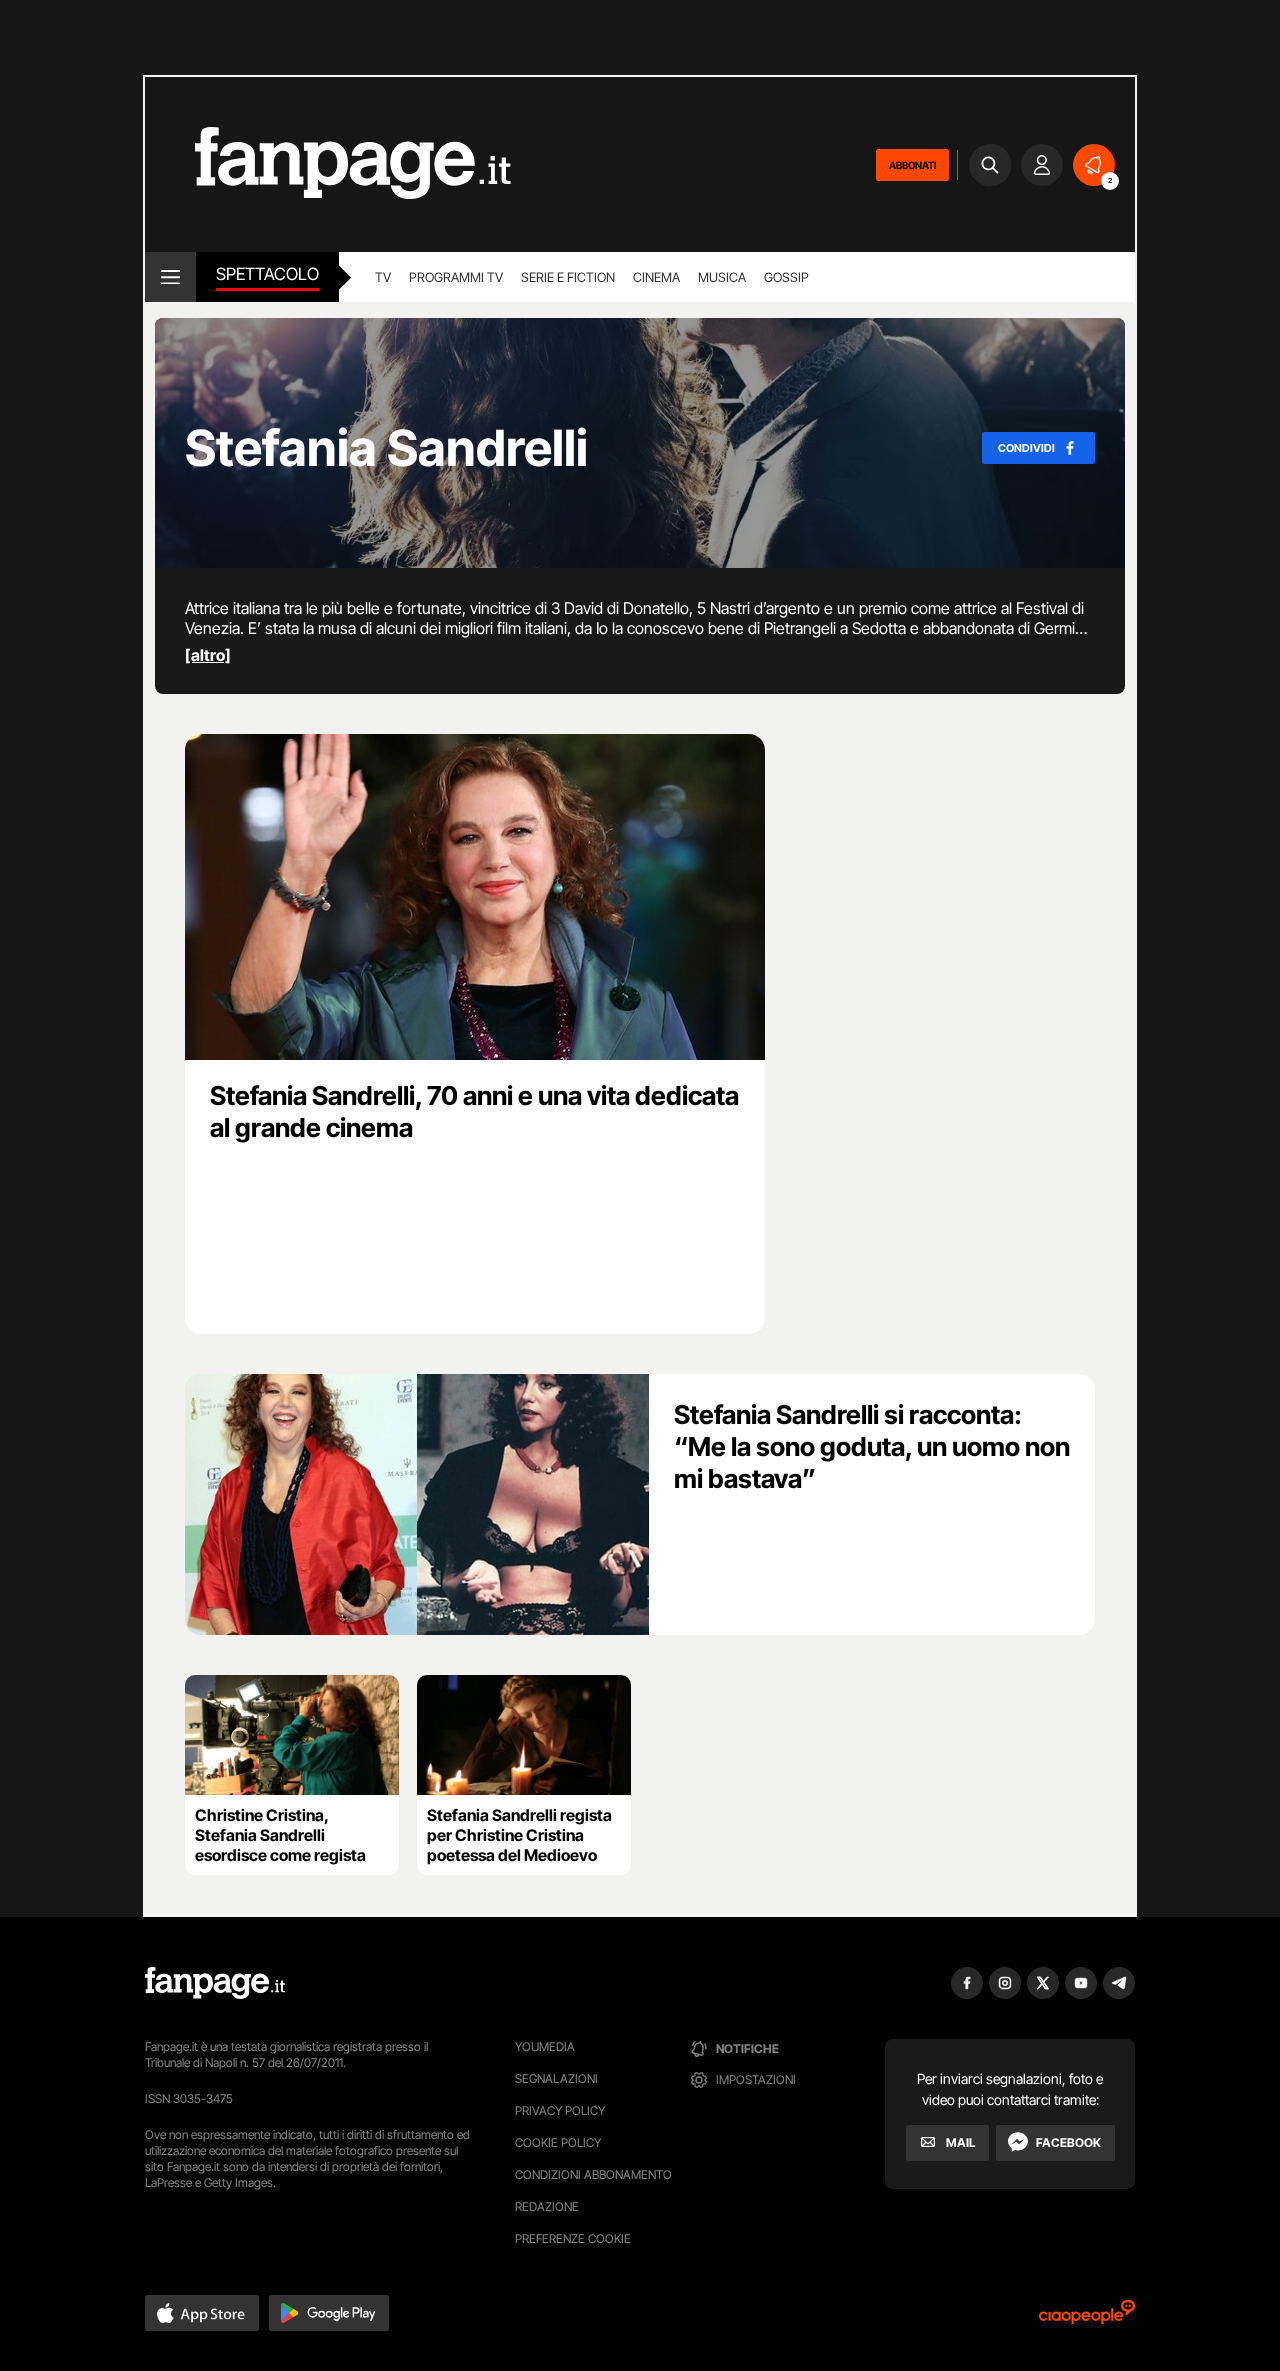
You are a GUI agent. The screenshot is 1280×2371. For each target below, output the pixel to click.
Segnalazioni (556, 2078)
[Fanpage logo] (328, 164)
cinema (656, 277)
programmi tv (456, 277)
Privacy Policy (560, 2110)
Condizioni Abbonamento (593, 2174)
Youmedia (545, 2046)
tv (383, 277)
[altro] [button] (208, 655)
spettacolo (267, 274)
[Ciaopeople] (1087, 2318)
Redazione (547, 2206)
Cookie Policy (558, 2142)
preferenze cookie (573, 2238)
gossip (786, 277)
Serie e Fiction (568, 277)
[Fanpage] (215, 1983)
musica (722, 277)
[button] (202, 2313)
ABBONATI (912, 165)
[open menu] (170, 277)
